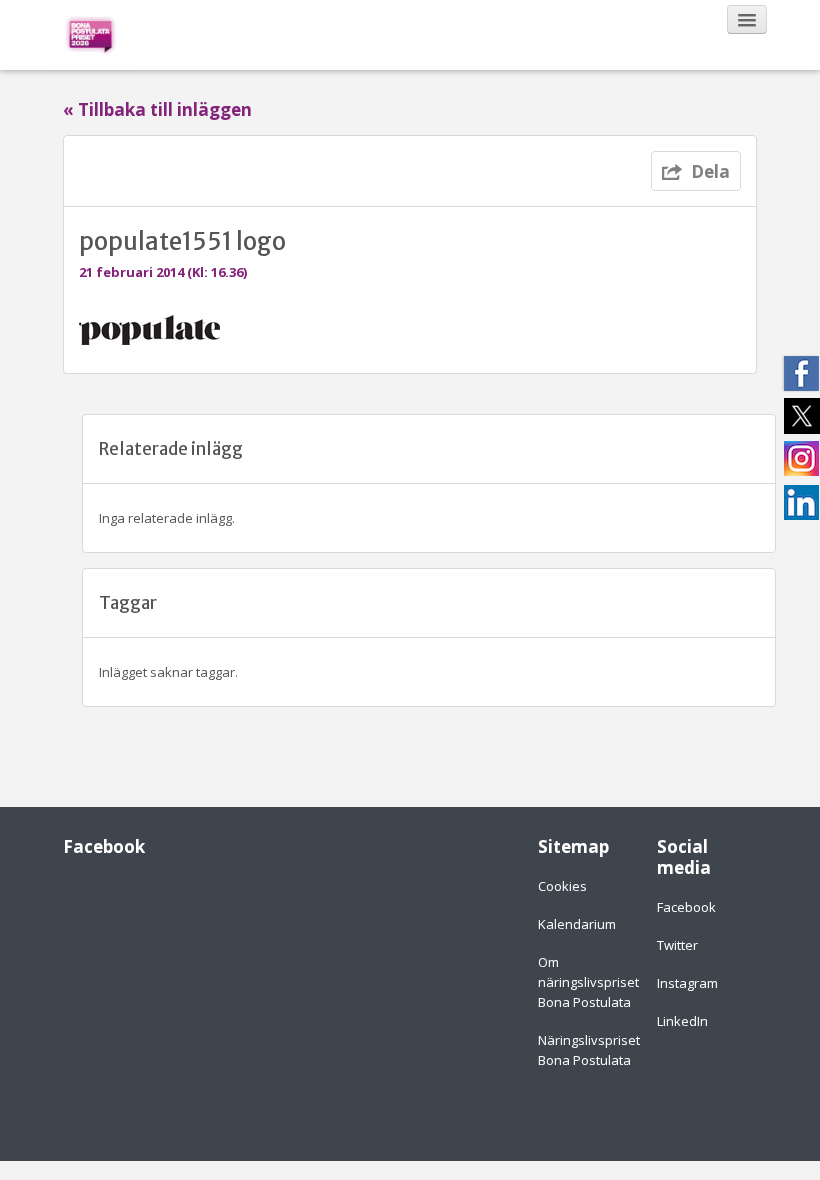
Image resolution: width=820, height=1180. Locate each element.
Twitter (677, 945)
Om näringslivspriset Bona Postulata (588, 982)
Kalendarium (577, 924)
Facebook (686, 907)
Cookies (562, 886)
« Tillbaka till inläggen (157, 110)
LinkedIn (682, 1021)
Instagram (687, 983)
